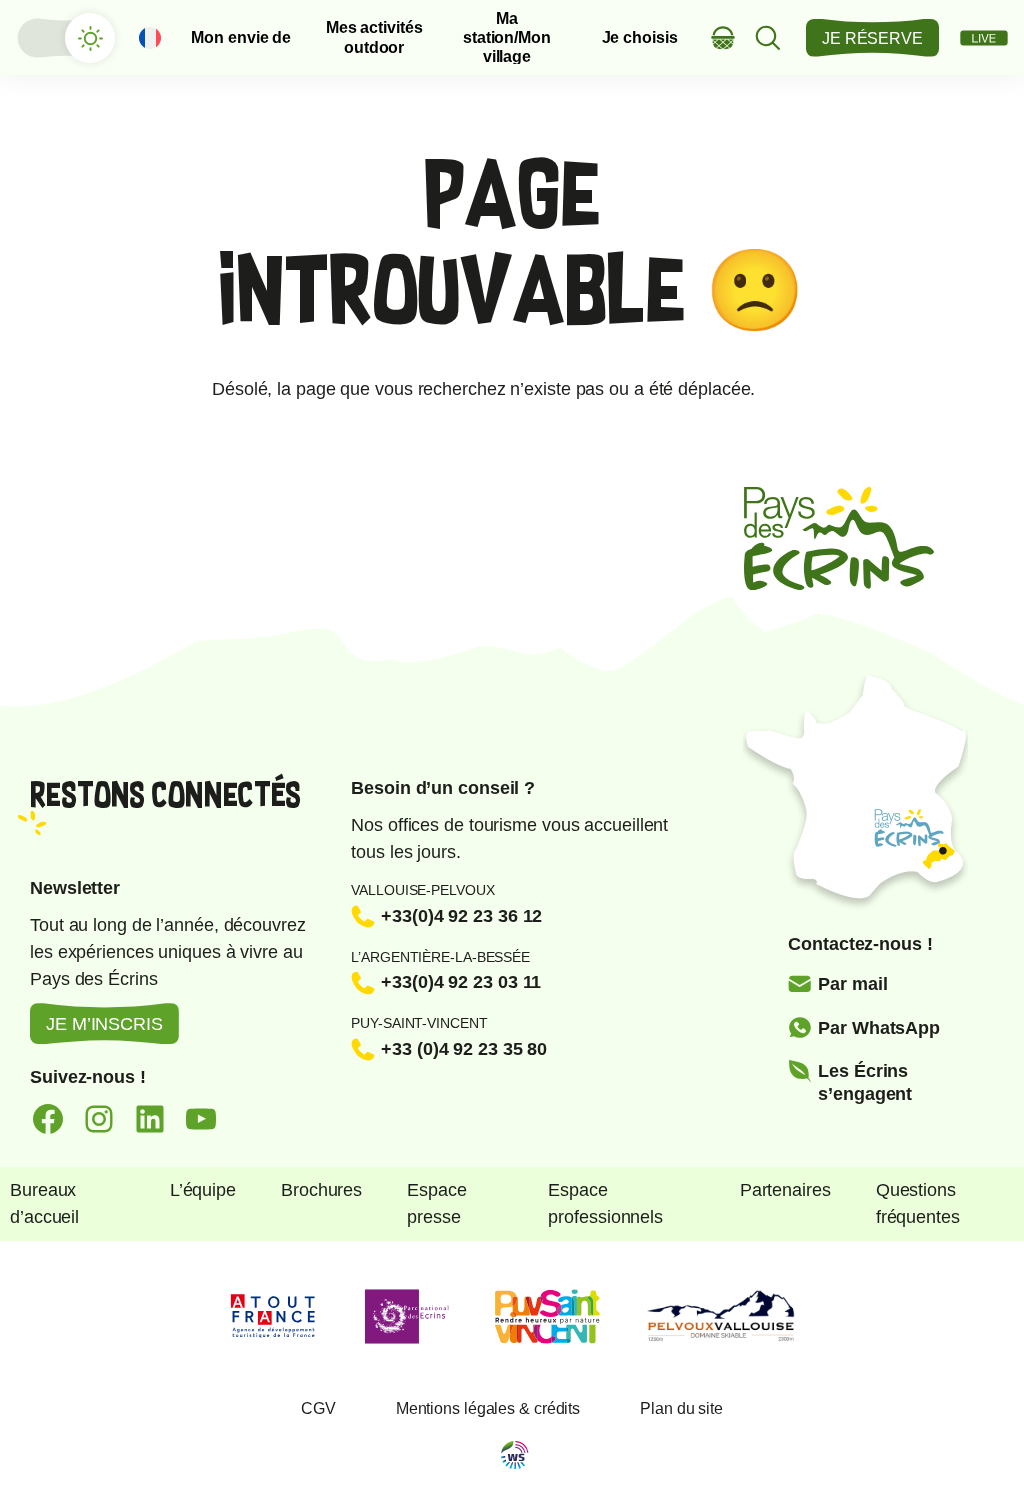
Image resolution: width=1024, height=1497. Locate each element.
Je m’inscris (104, 1024)
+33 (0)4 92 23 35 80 (464, 1049)
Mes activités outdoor (374, 37)
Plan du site (681, 1408)
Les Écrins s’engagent (865, 1082)
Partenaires (785, 1190)
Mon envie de (241, 37)
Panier (723, 37)
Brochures (321, 1190)
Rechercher (768, 37)
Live (984, 38)
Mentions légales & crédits (488, 1408)
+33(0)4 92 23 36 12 (461, 916)
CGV (318, 1408)
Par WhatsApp (879, 1028)
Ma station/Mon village (507, 38)
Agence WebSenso (515, 1455)
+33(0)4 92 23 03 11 (461, 982)
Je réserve (872, 38)
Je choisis (640, 37)
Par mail (852, 984)
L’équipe (203, 1190)
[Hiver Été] (65, 38)
